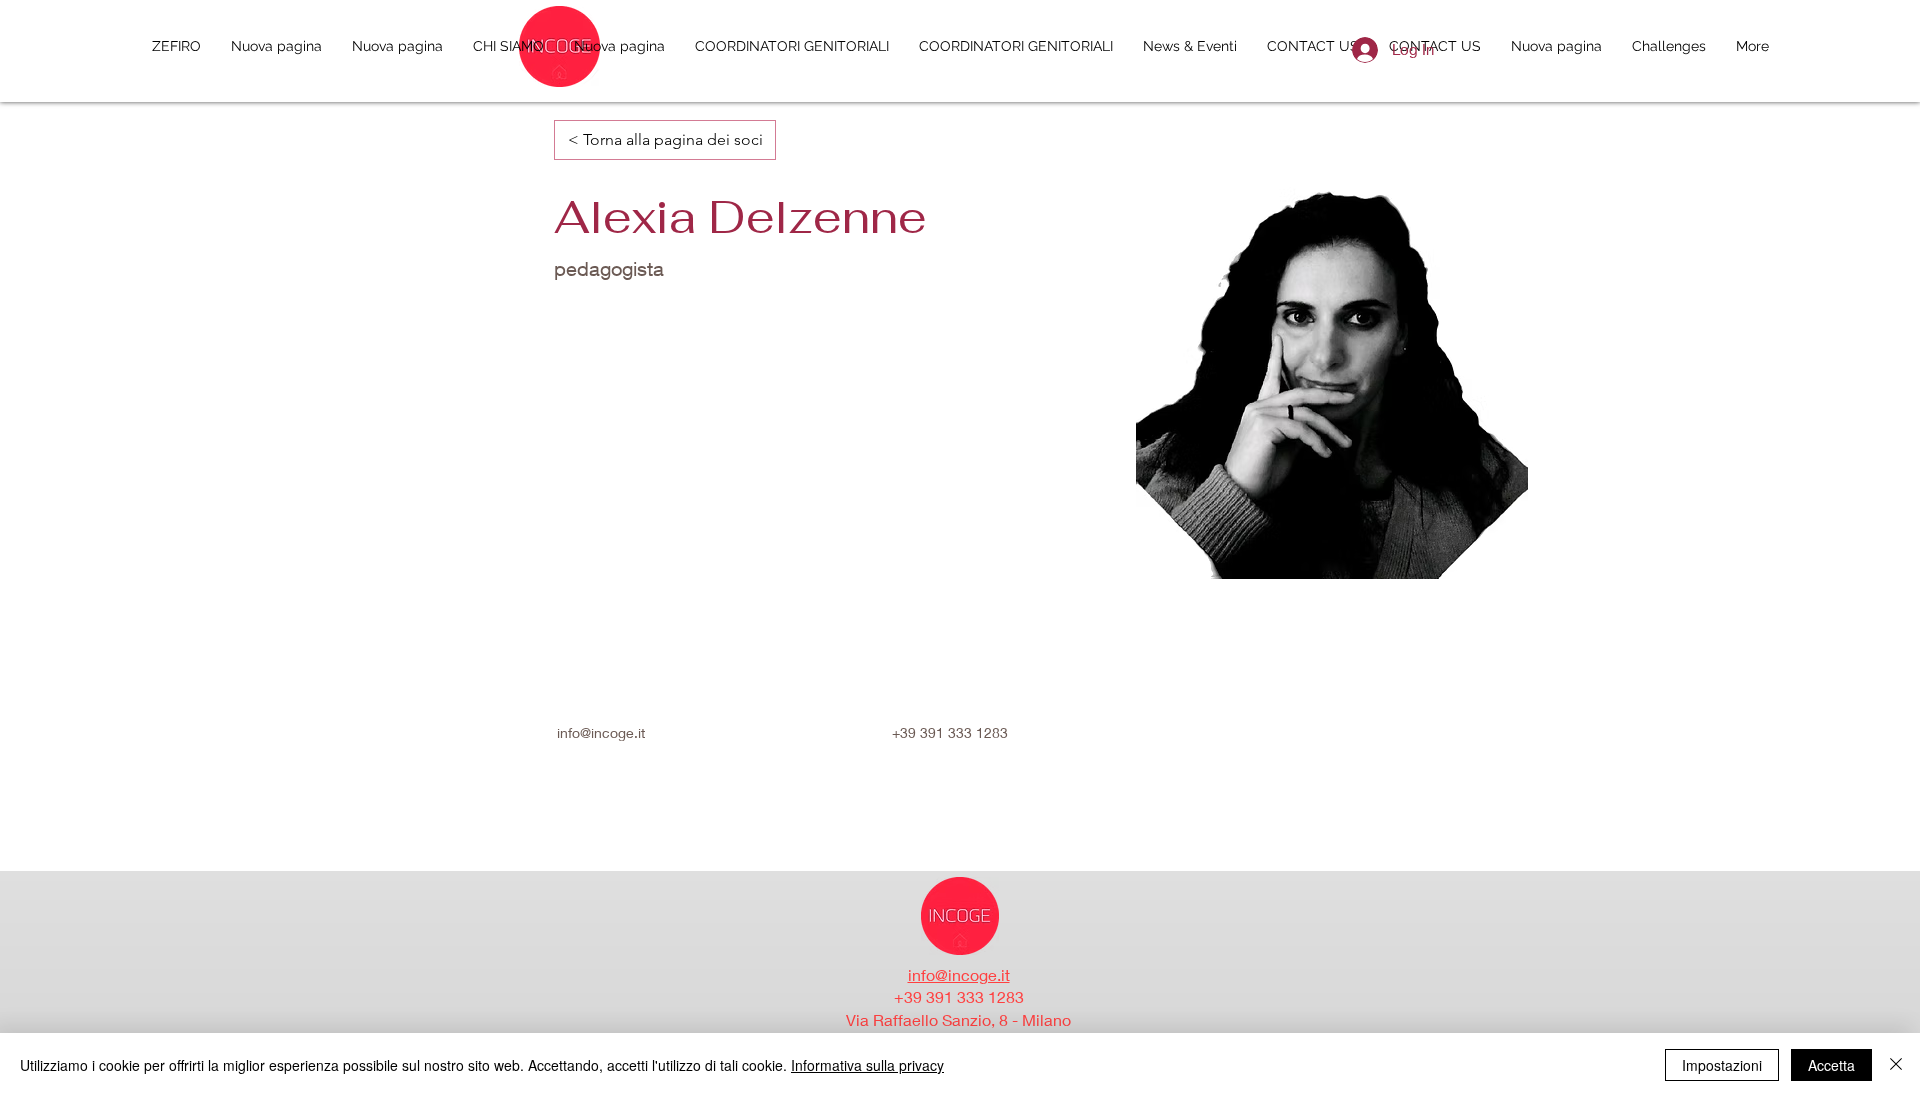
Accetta (1831, 1065)
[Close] (1896, 1065)
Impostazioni (1722, 1065)
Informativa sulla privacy (867, 1065)
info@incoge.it (601, 732)
